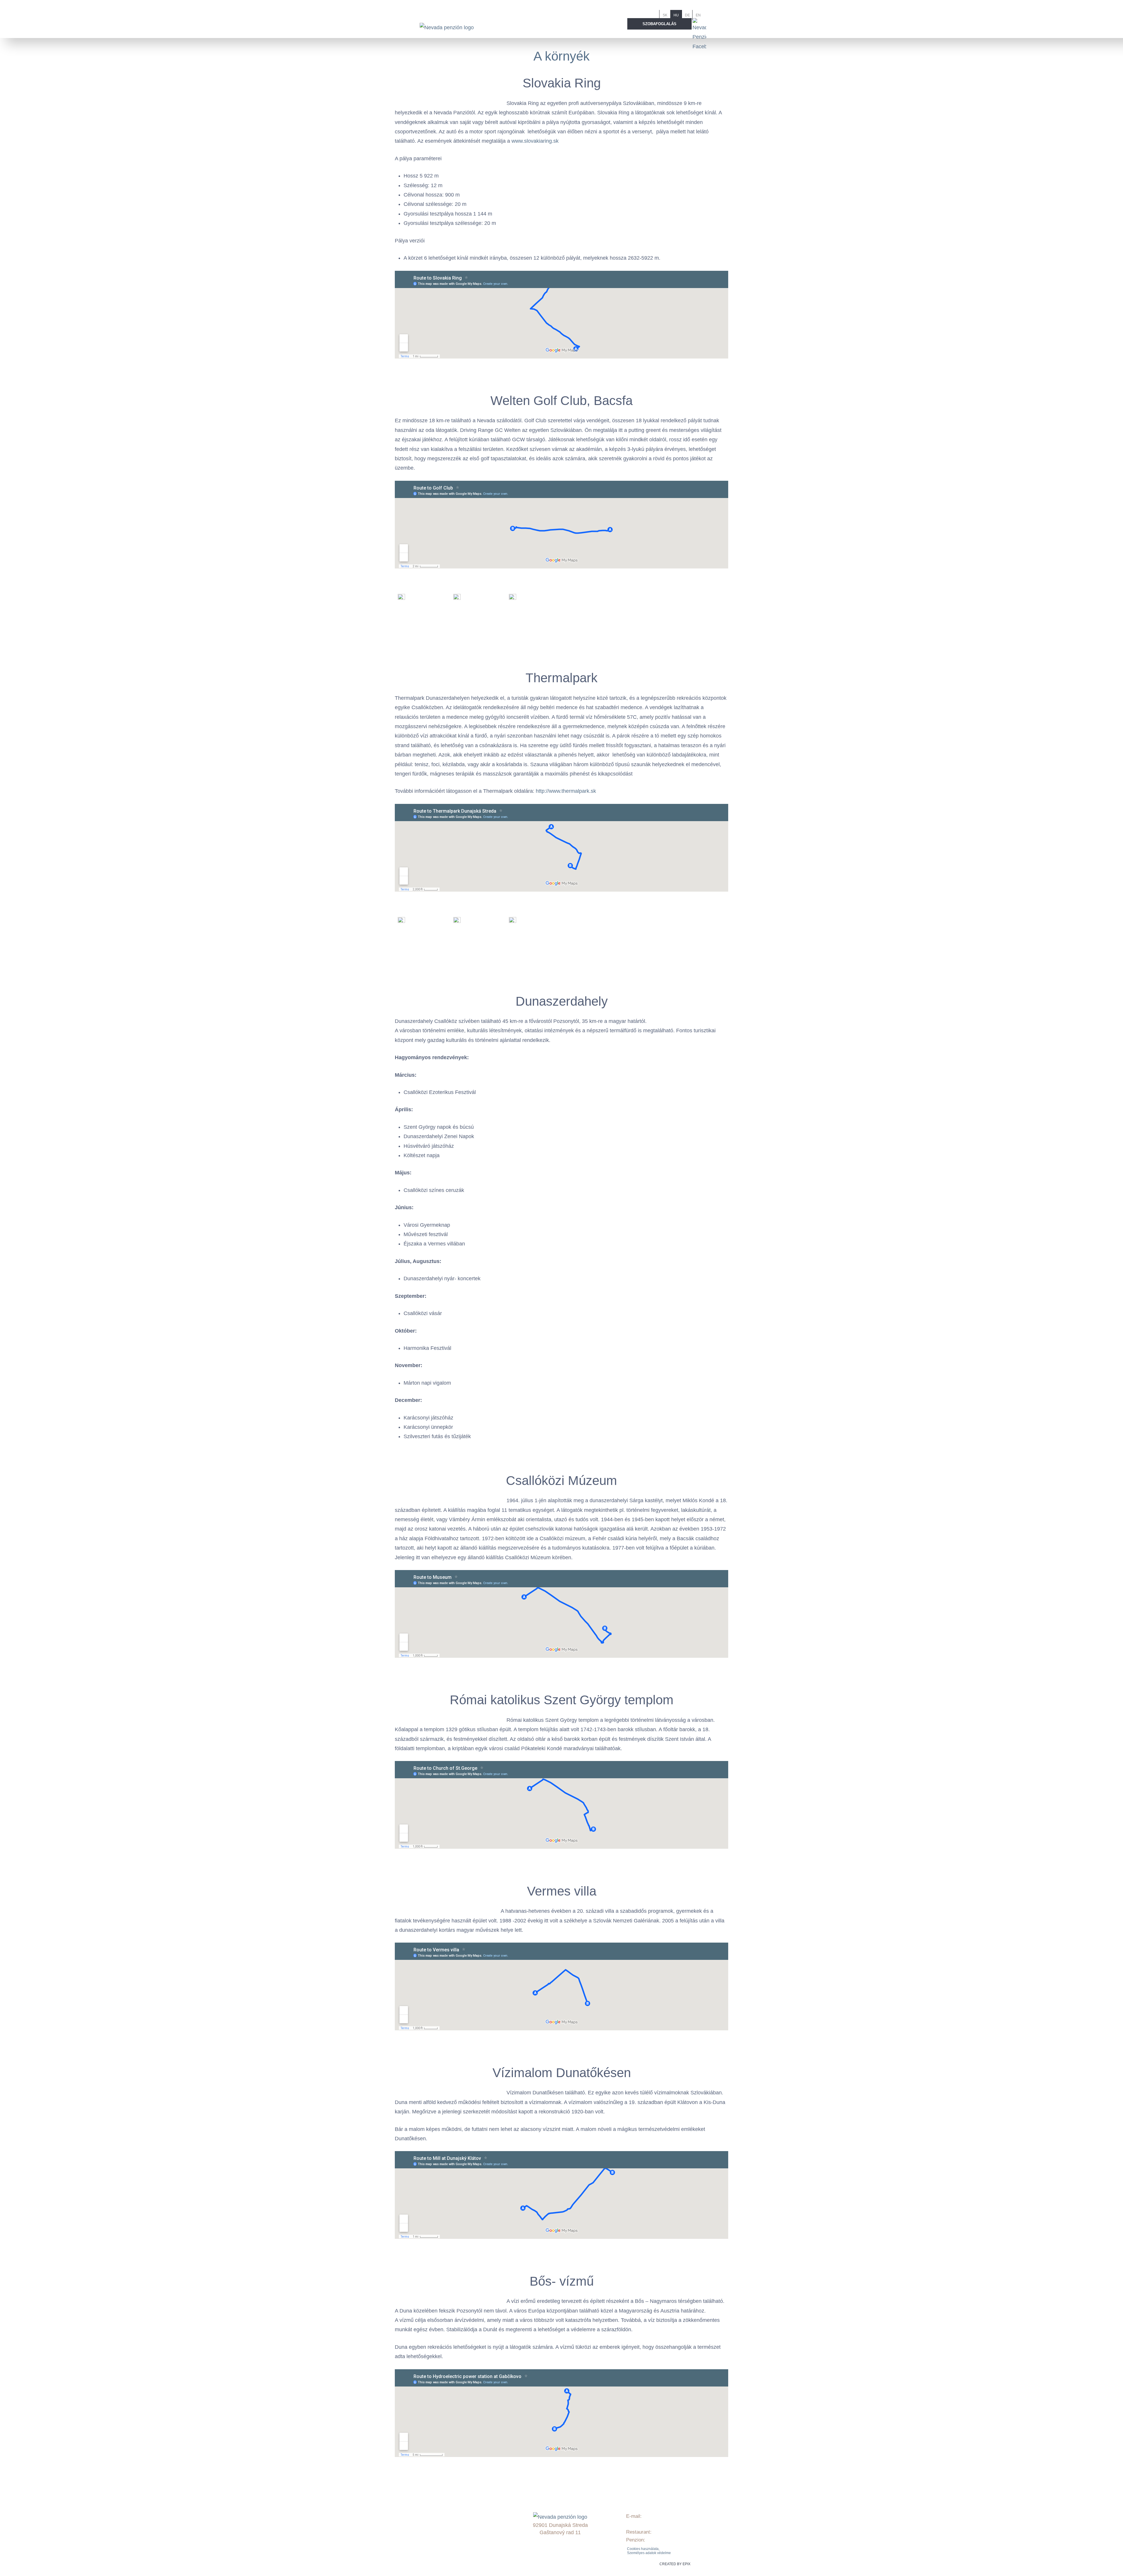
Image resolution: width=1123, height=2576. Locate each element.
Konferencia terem (450, 2535)
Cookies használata (643, 2549)
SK (665, 15)
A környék (561, 56)
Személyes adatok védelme (649, 2553)
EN (698, 15)
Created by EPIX (675, 2564)
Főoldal (438, 2496)
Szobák (438, 2512)
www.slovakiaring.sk (535, 141)
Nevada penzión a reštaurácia (463, 2551)
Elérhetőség (443, 2543)
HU (676, 15)
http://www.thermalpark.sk (566, 791)
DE (687, 15)
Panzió (437, 2504)
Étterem (439, 2527)
